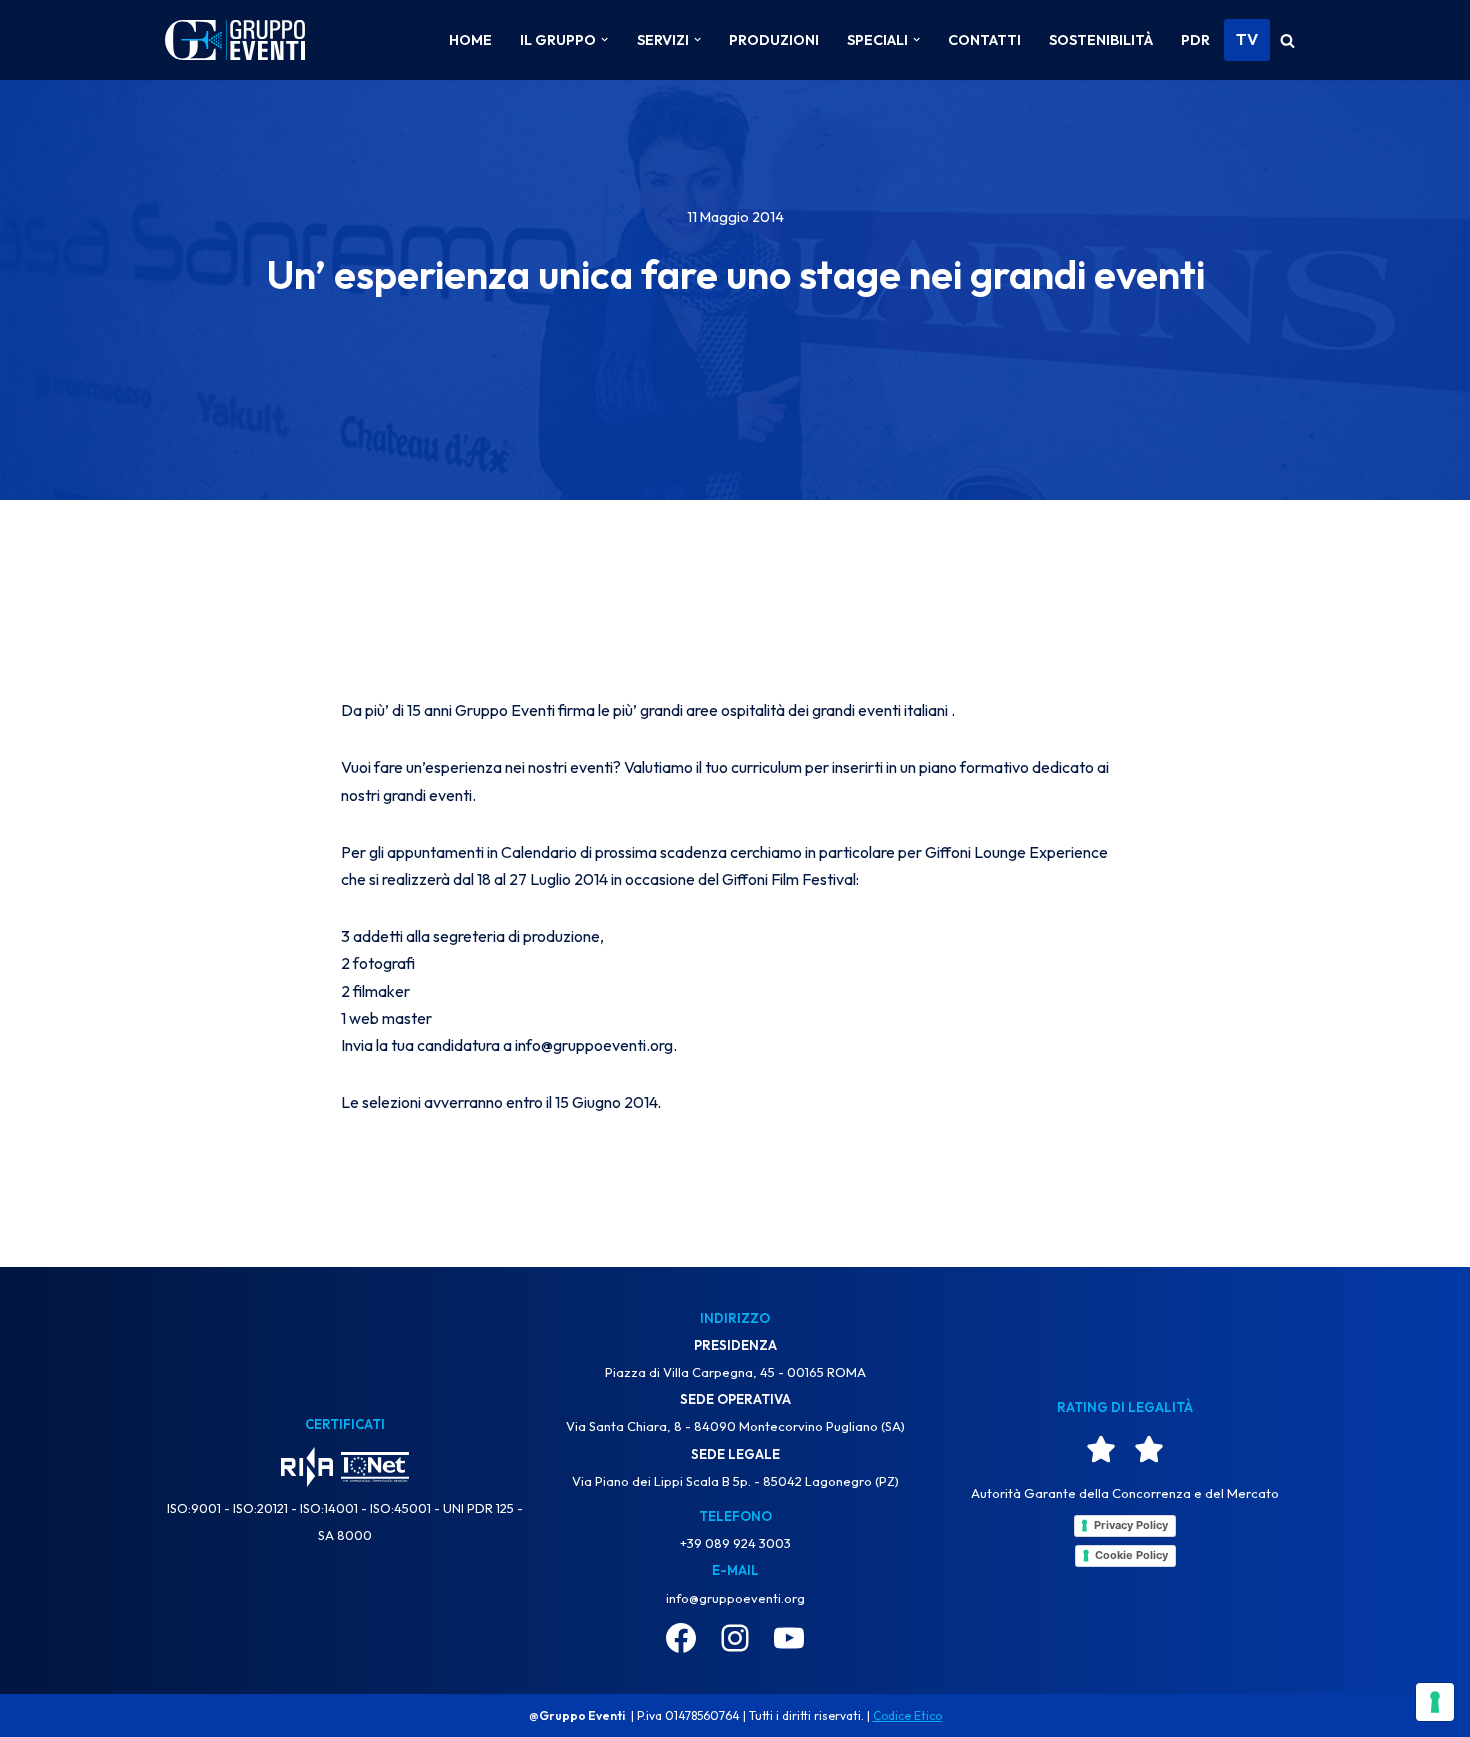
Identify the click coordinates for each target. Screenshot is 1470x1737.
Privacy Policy (1131, 1525)
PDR (1195, 40)
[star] (1101, 1449)
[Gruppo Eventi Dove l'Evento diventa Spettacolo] (235, 40)
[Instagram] (735, 1638)
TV (1247, 39)
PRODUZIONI (774, 40)
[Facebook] (681, 1638)
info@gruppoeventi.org (735, 1598)
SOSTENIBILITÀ (1101, 40)
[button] (604, 39)
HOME (470, 40)
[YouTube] (789, 1638)
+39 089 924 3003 (735, 1543)
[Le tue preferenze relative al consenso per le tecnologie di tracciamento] (1435, 1702)
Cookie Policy (1131, 1555)
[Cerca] (1287, 40)
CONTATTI (984, 40)
